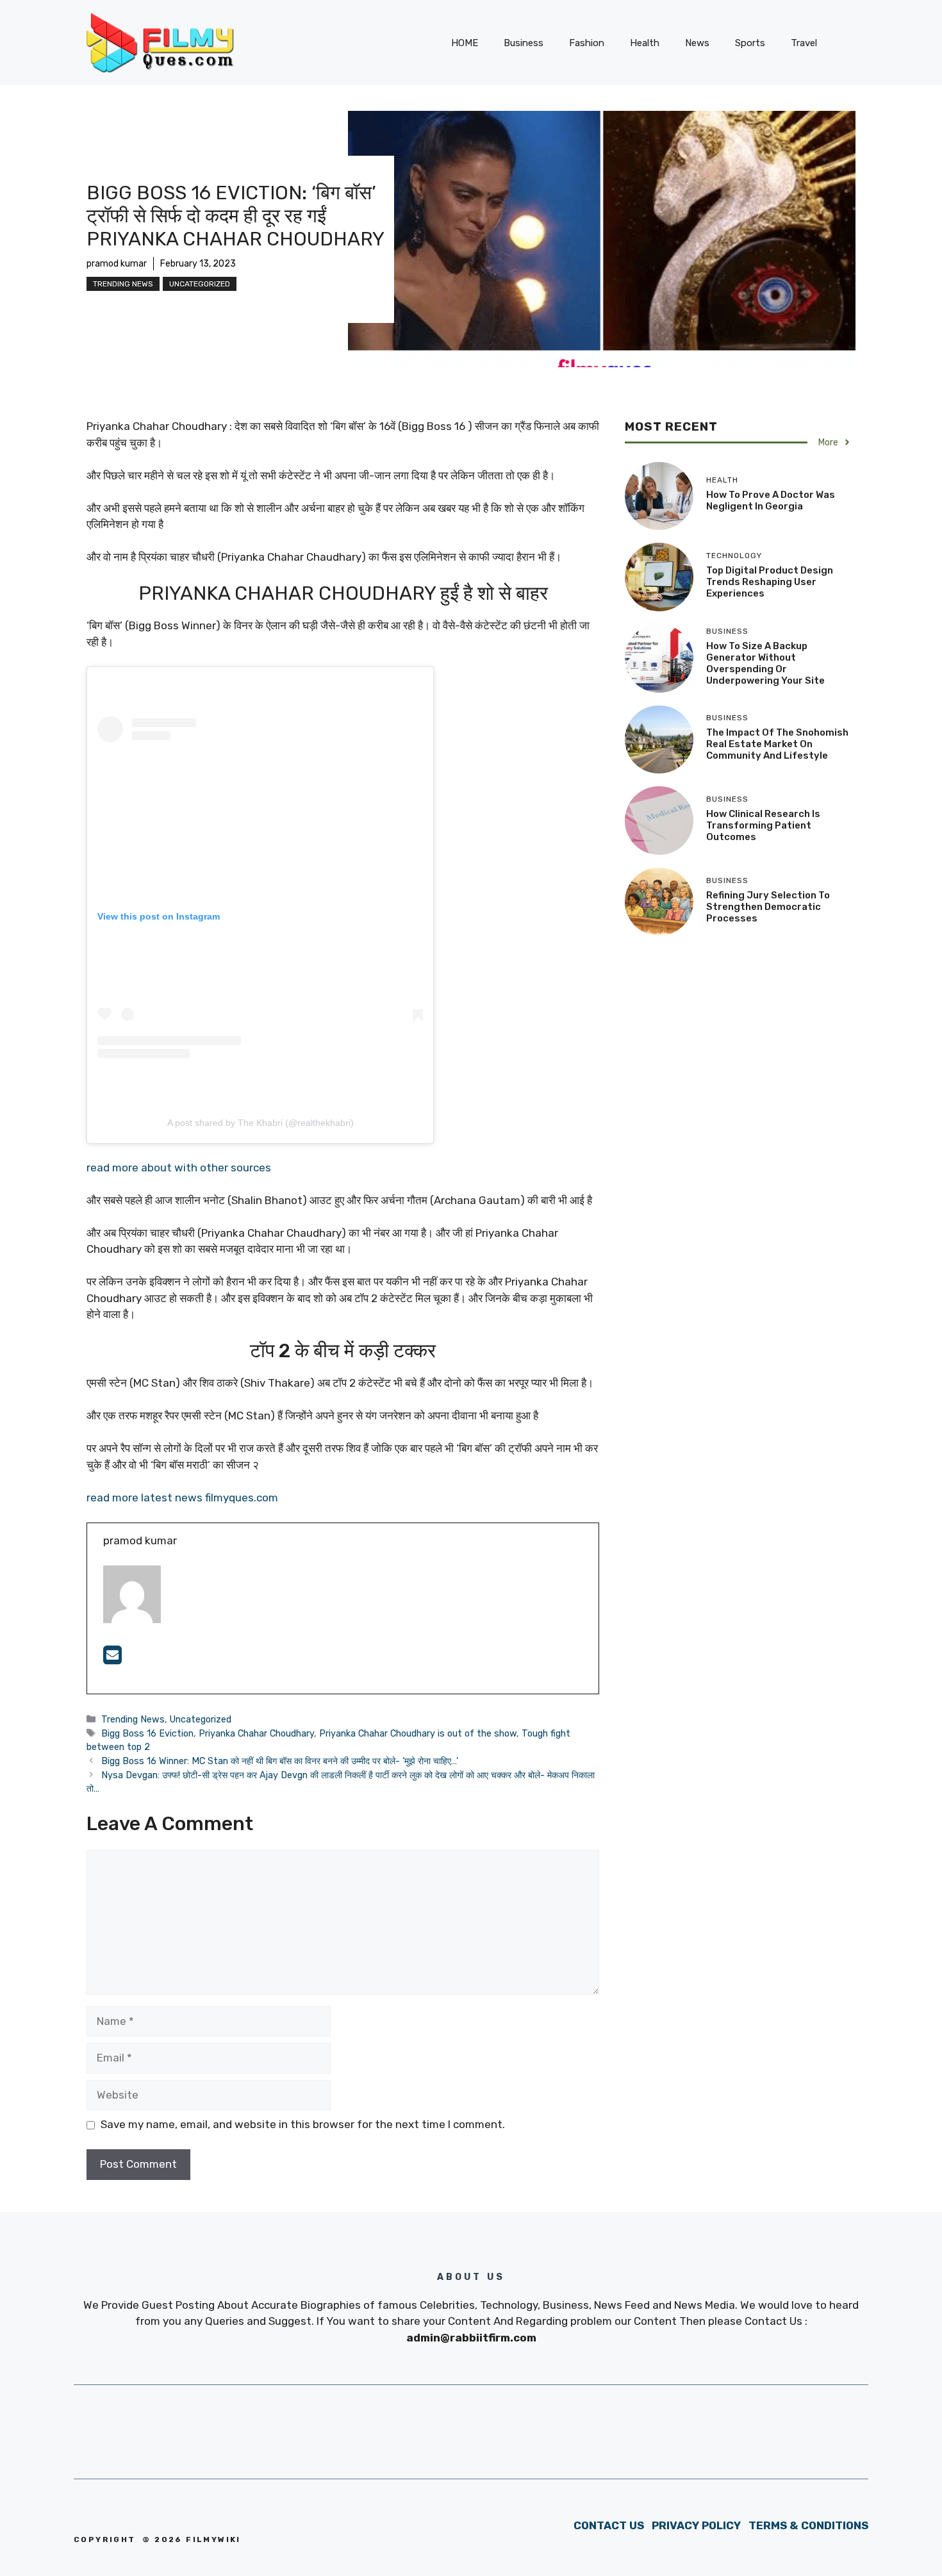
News (697, 43)
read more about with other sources (180, 1168)
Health (645, 43)
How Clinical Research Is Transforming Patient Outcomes (763, 825)
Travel (804, 43)
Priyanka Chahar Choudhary (256, 1733)
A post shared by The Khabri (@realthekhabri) (260, 1123)
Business (524, 43)
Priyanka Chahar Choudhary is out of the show (418, 1733)
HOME (465, 43)
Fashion (587, 43)
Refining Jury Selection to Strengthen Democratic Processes (768, 907)
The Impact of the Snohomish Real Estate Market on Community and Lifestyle (777, 744)
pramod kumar (117, 264)
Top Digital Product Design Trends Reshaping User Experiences (770, 582)
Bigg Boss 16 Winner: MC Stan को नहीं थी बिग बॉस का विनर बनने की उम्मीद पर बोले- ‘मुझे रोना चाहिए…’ (280, 1761)
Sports (750, 43)
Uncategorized (200, 284)
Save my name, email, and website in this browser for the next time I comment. (303, 2124)
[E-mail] (112, 1659)
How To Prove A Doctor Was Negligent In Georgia (771, 500)
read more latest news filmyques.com (182, 1498)
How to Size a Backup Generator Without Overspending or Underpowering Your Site (765, 663)
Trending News (123, 284)
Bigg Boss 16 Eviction (147, 1733)
